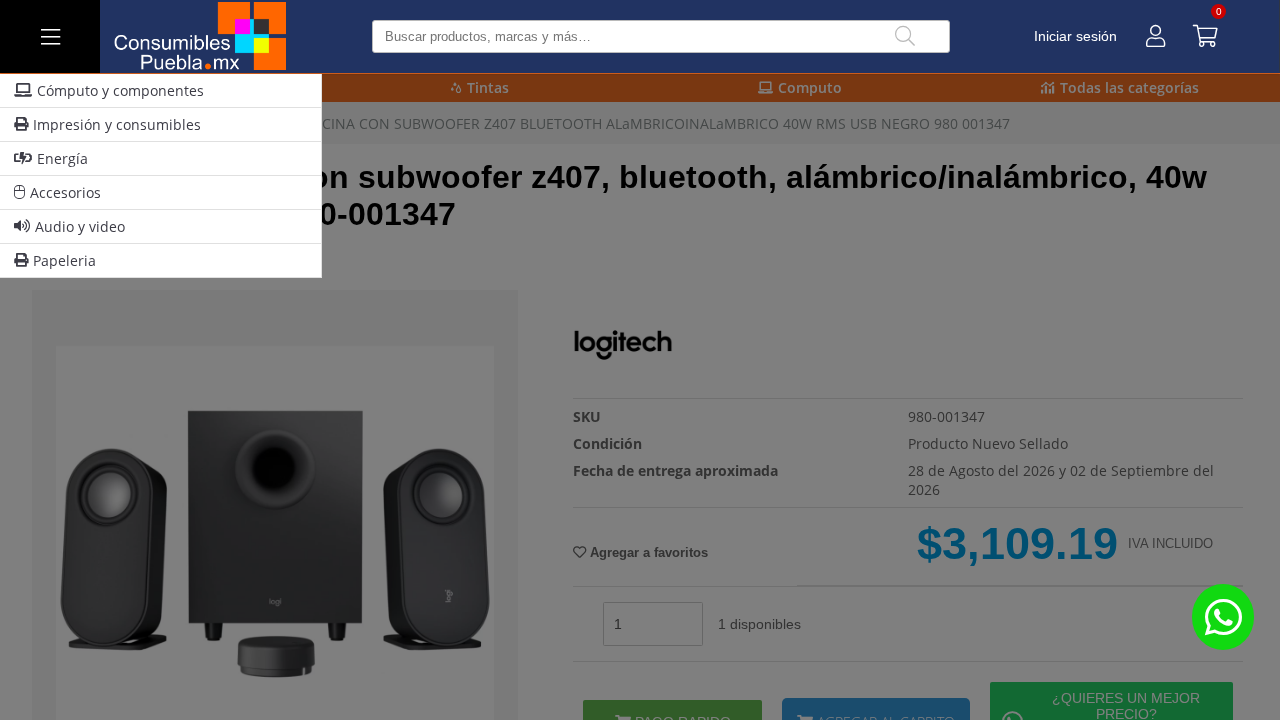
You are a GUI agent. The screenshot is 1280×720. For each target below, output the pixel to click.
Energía (62, 158)
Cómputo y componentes (120, 90)
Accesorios (65, 192)
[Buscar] (905, 36)
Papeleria (64, 260)
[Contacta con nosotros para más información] (1223, 616)
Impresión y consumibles (117, 124)
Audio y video (80, 226)
